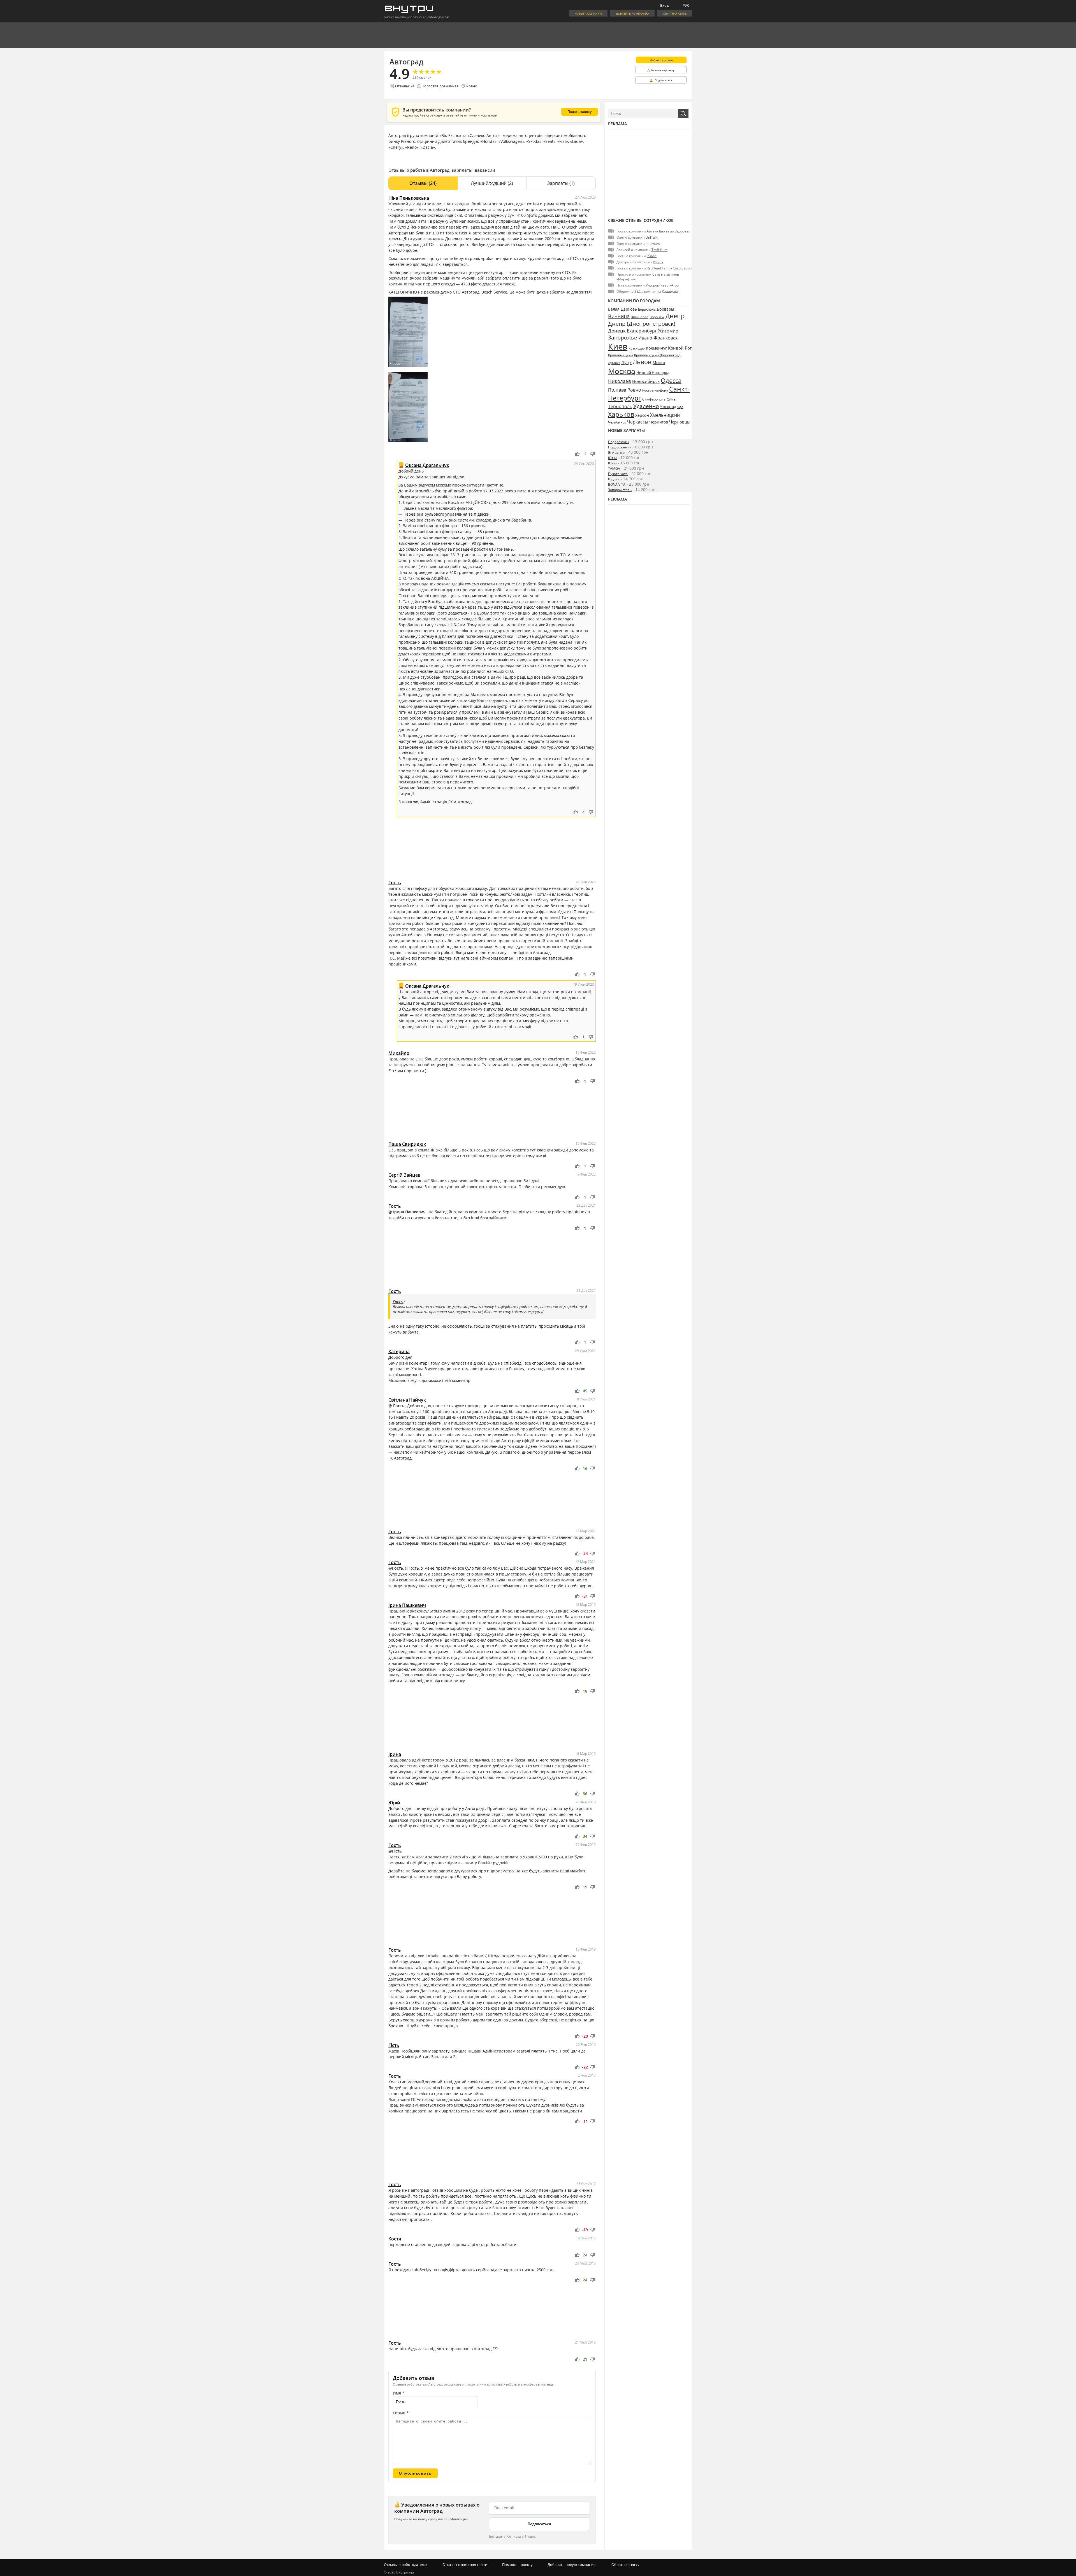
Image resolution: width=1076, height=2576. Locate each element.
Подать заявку (579, 112)
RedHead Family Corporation (669, 268)
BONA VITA (617, 484)
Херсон (642, 415)
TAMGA (614, 468)
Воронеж (657, 317)
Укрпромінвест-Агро (662, 285)
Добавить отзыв (661, 60)
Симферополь (654, 399)
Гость (398, 1302)
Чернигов (659, 422)
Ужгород (668, 407)
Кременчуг (656, 348)
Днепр (675, 316)
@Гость (396, 1568)
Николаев (620, 381)
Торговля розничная (440, 86)
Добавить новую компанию (572, 2565)
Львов (642, 362)
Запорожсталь (620, 490)
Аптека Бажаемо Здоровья (669, 231)
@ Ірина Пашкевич (408, 1212)
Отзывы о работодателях (406, 2565)
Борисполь (647, 309)
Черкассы (638, 422)
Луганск (614, 363)
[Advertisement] (492, 851)
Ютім (612, 458)
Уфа (680, 407)
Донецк (617, 331)
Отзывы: (405, 86)
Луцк (626, 362)
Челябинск (617, 422)
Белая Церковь (622, 309)
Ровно (472, 86)
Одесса (671, 380)
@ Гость (397, 1406)
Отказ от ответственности (465, 2565)
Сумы (672, 399)
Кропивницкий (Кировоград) (658, 355)
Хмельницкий (665, 415)
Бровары (665, 309)
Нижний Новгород (653, 373)
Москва (622, 371)
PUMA (652, 256)
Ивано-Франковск (658, 338)
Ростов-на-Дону (655, 390)
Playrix (658, 262)
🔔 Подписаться (661, 80)
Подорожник (619, 442)
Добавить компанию (632, 13)
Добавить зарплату (661, 70)
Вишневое (640, 317)
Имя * (399, 2393)
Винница (619, 316)
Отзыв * (401, 2413)
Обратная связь (675, 13)
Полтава (617, 390)
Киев (618, 346)
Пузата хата (618, 474)
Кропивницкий (621, 355)
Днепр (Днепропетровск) (642, 324)
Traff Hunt (659, 250)
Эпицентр (616, 452)
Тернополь (620, 406)
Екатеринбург (642, 331)
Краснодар (637, 348)
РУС (686, 5)
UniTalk (651, 237)
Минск (659, 363)
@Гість (395, 1851)
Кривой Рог (680, 348)
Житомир (668, 331)
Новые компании (588, 13)
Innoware (653, 244)
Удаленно (646, 406)
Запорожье (623, 337)
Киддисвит (671, 291)
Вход (664, 5)
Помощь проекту (517, 2565)
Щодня (614, 479)
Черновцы (680, 422)
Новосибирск (646, 381)
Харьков (621, 414)
